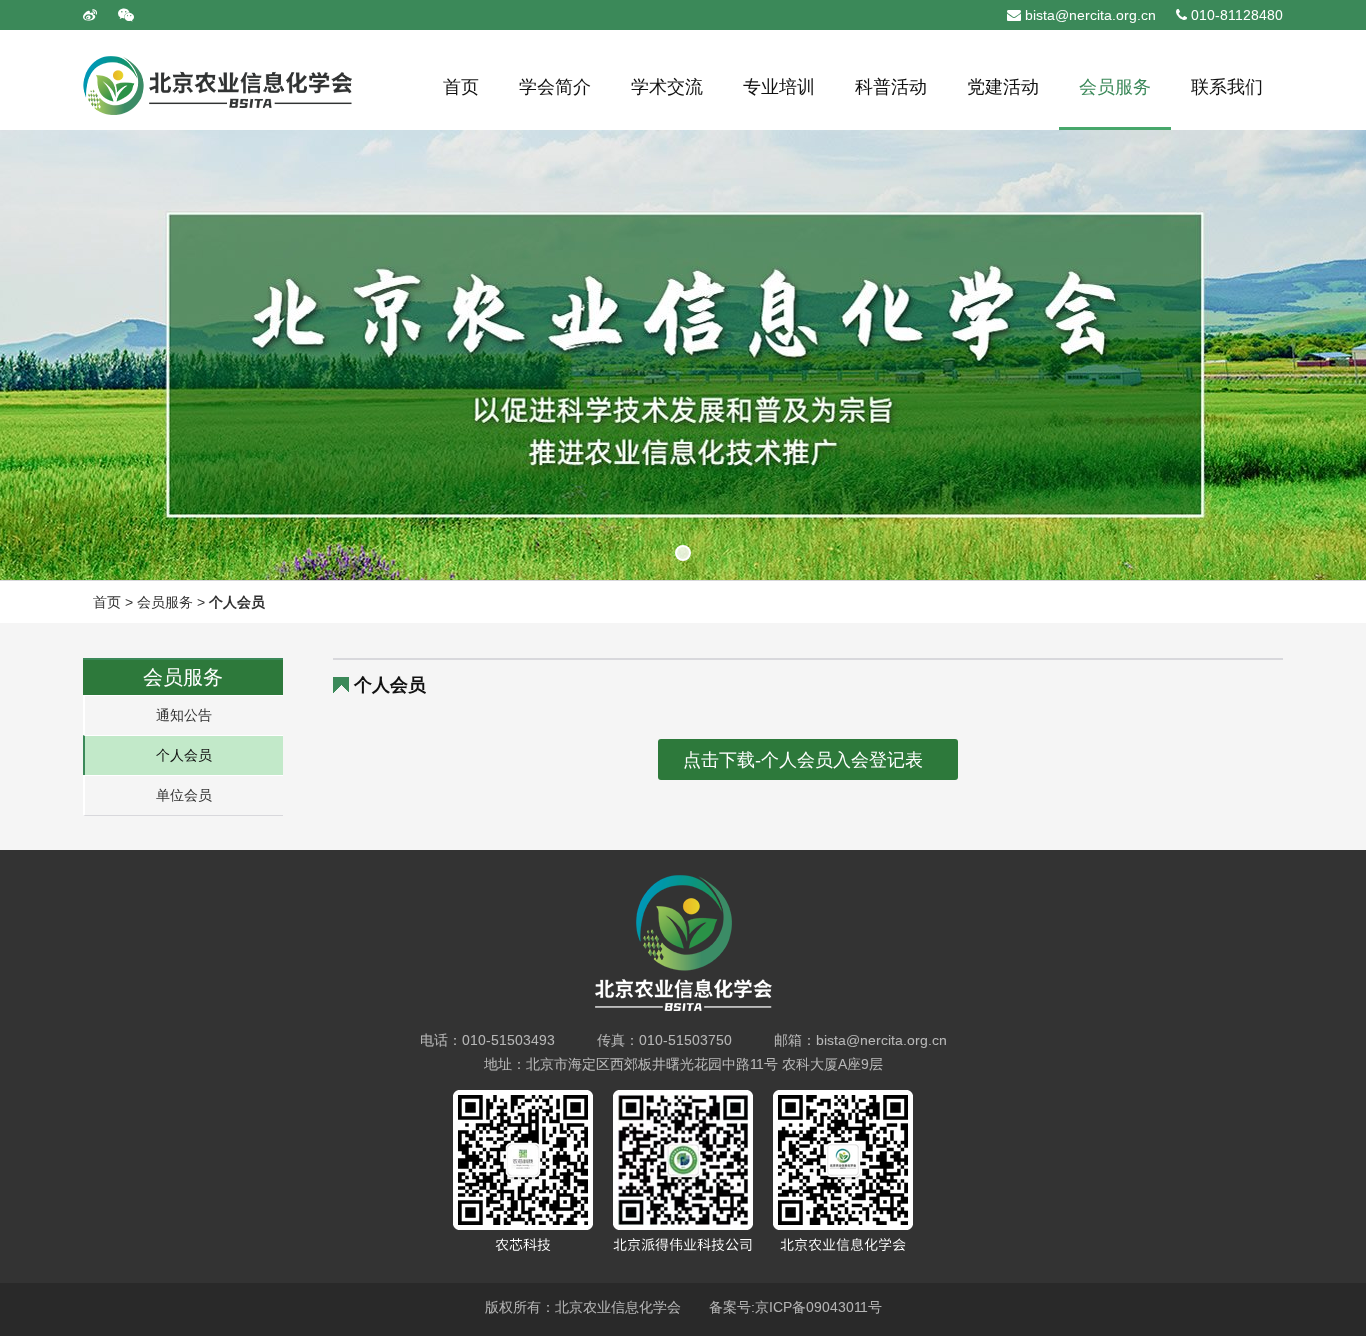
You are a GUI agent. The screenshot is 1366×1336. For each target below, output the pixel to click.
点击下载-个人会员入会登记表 (803, 760)
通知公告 (184, 715)
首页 (107, 602)
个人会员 (237, 602)
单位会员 (184, 795)
